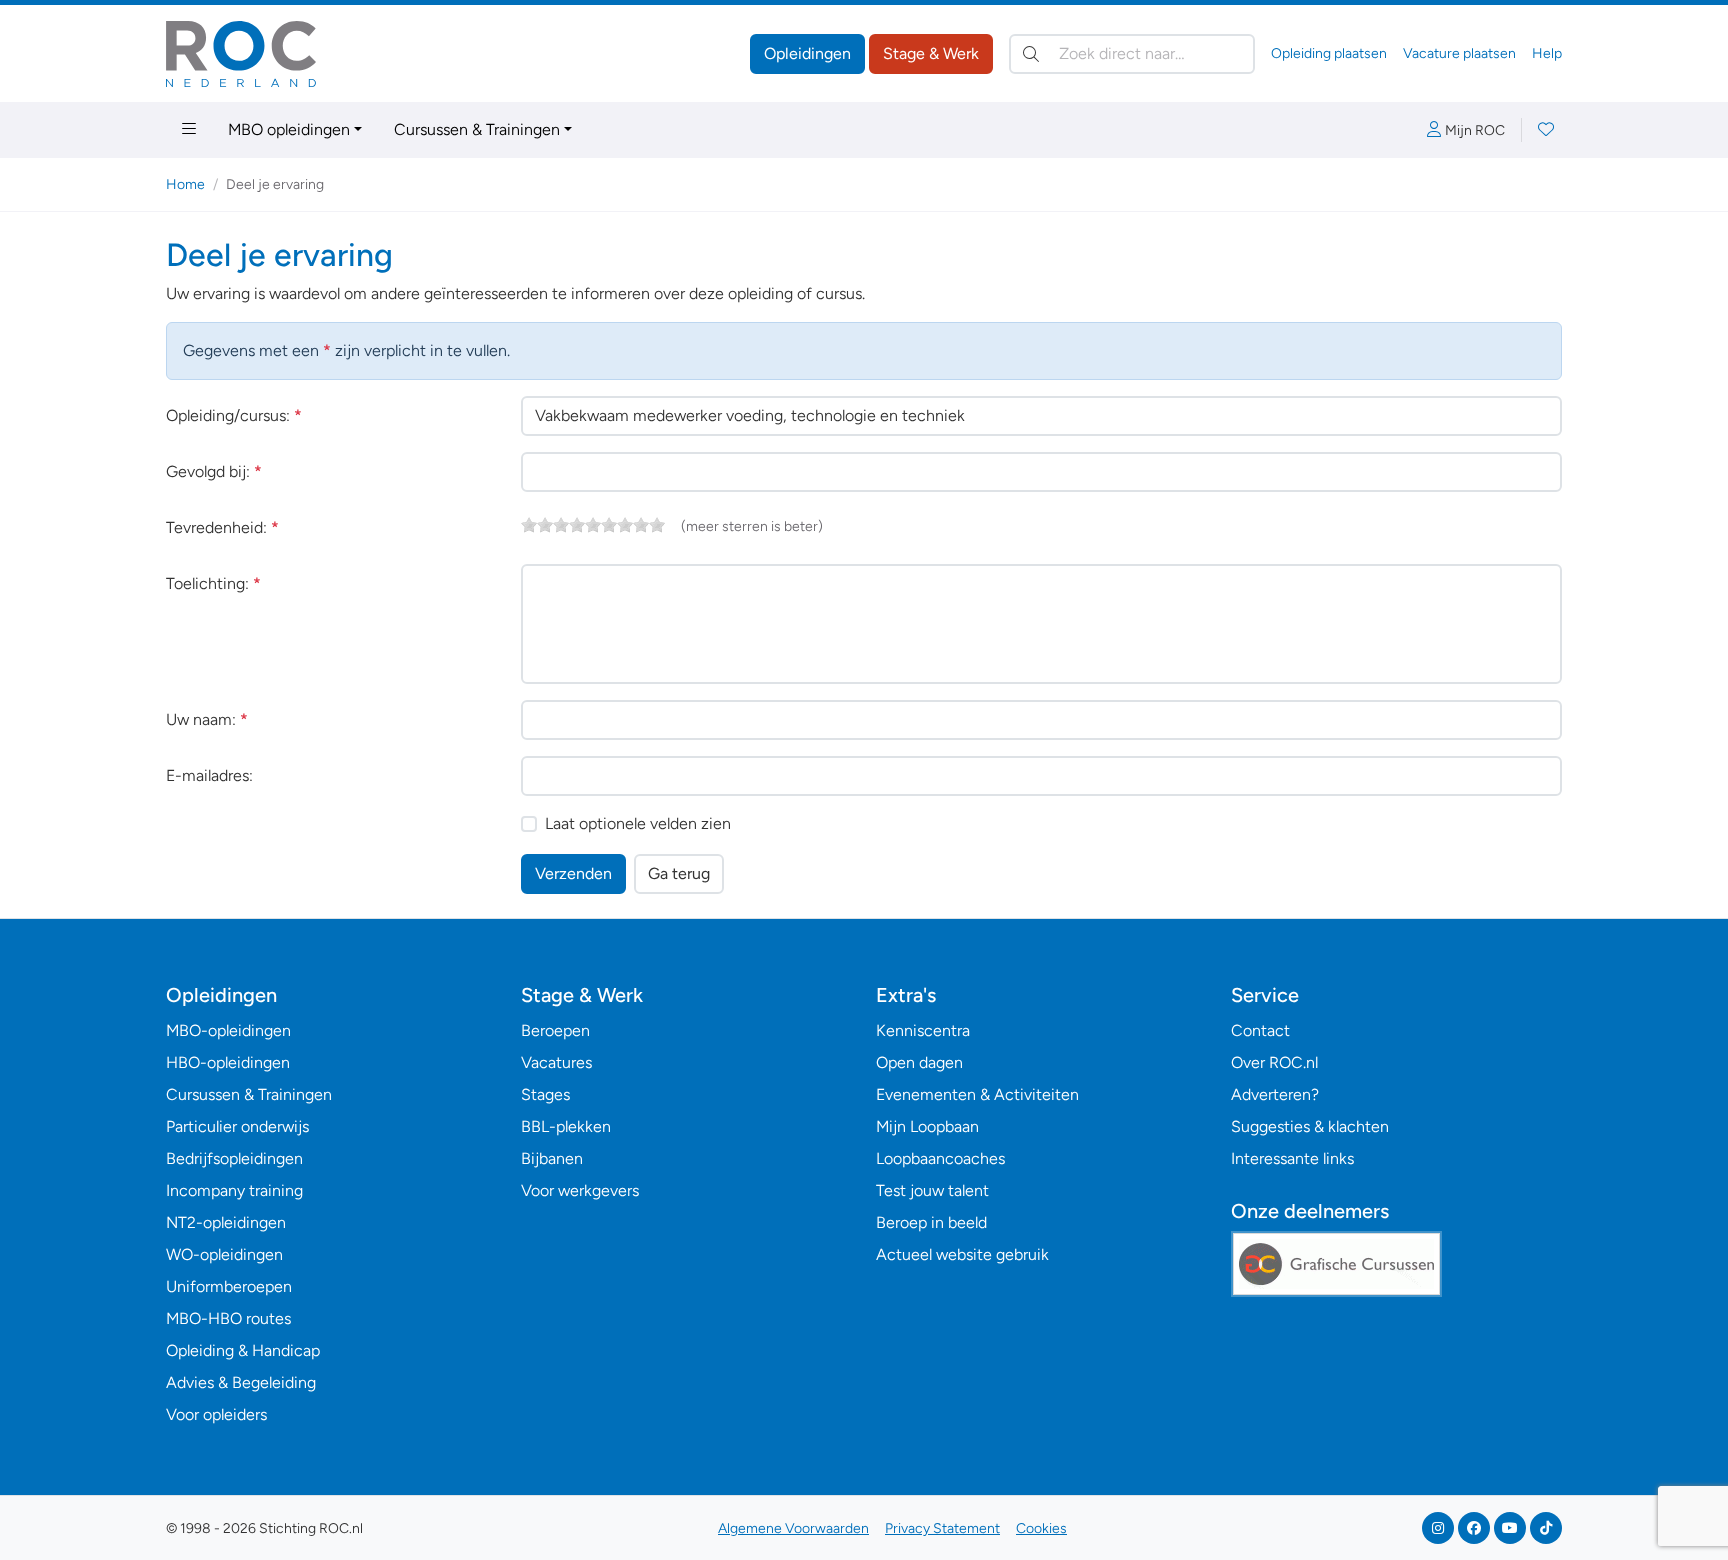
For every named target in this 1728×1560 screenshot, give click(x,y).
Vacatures (556, 1062)
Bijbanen (552, 1158)
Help (1547, 53)
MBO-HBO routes (228, 1318)
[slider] (593, 525)
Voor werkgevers (580, 1190)
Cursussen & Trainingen (477, 129)
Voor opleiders (216, 1414)
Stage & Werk (931, 53)
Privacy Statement (942, 1528)
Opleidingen (807, 53)
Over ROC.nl (1274, 1062)
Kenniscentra (923, 1030)
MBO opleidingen (289, 129)
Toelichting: (213, 583)
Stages (545, 1094)
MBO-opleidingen (228, 1030)
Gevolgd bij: (214, 471)
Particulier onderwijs (237, 1126)
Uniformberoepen (229, 1286)
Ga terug (679, 873)
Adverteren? (1275, 1094)
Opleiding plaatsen (1329, 53)
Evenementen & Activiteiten (977, 1094)
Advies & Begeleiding (241, 1382)
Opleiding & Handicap (243, 1350)
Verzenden (573, 873)
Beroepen (555, 1030)
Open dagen (919, 1062)
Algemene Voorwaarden (793, 1528)
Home (185, 184)
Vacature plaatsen (1459, 53)
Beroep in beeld (931, 1222)
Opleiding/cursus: (234, 415)
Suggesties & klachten (1310, 1126)
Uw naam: (207, 719)
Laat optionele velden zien (638, 823)
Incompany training (234, 1190)
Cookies (1041, 1528)
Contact (1260, 1030)
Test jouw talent (932, 1190)
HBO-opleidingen (228, 1062)
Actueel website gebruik (962, 1254)
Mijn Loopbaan (927, 1126)
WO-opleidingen (224, 1254)
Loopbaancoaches (940, 1158)
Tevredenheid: (222, 527)
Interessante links (1292, 1158)
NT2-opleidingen (226, 1222)
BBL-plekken (566, 1126)
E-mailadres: (209, 775)
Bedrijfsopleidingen (234, 1158)
